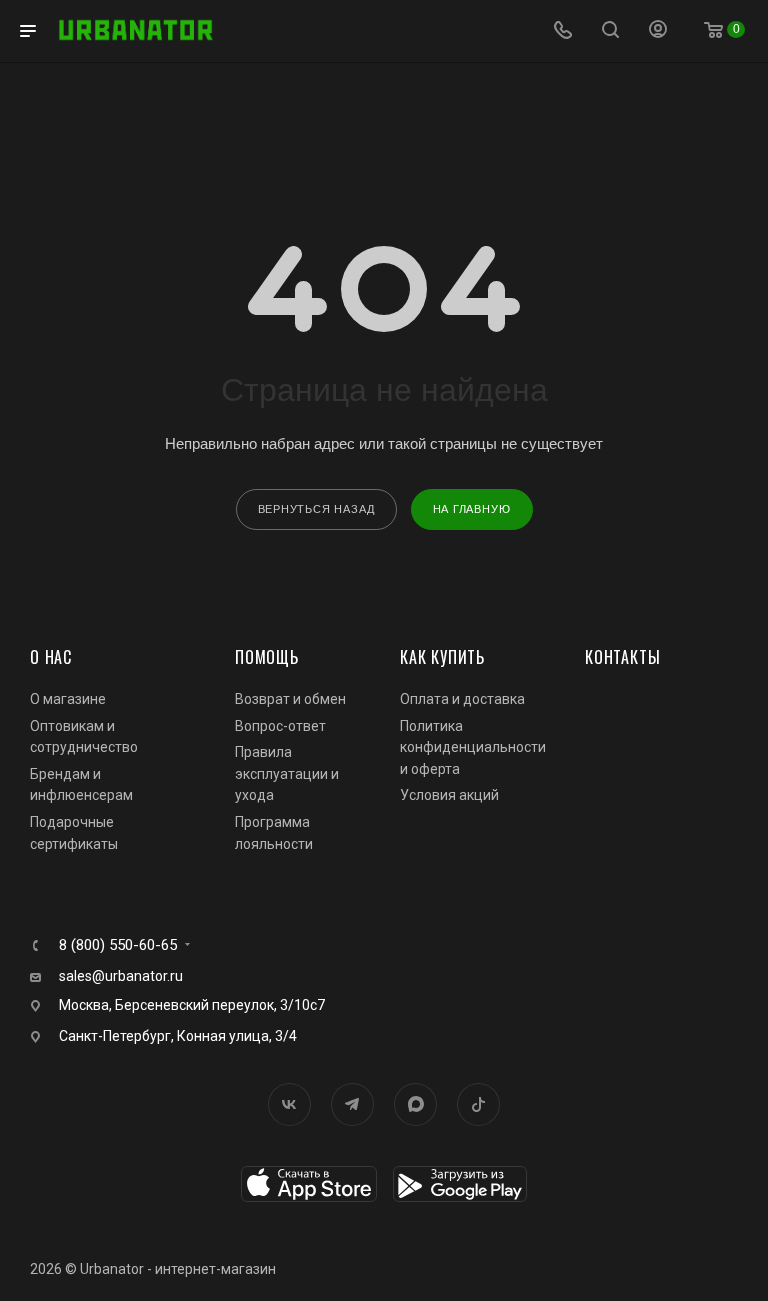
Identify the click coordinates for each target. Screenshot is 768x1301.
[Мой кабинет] (658, 31)
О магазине (68, 699)
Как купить (442, 657)
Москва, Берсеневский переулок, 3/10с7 (192, 1005)
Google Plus (415, 1104)
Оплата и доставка (462, 699)
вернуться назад (316, 509)
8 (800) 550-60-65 (118, 945)
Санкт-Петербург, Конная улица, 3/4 (178, 1036)
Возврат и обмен (290, 699)
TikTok (478, 1104)
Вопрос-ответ (280, 726)
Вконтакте (289, 1104)
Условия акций (449, 795)
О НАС (51, 657)
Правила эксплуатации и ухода (287, 773)
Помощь (267, 657)
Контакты (622, 657)
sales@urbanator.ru (121, 976)
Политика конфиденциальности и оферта (473, 747)
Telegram (352, 1104)
